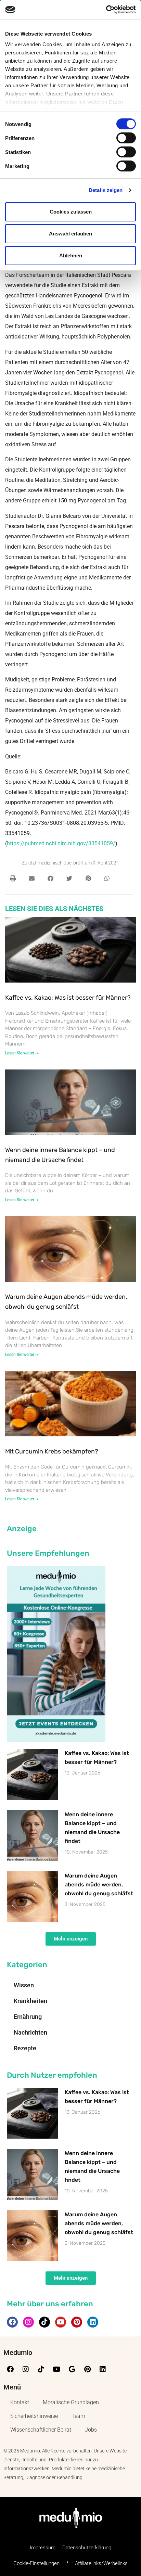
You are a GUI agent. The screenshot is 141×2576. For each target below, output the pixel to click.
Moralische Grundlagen (71, 2402)
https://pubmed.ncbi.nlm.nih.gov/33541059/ (61, 843)
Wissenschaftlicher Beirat (41, 2430)
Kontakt (20, 2402)
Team (78, 2416)
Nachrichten (30, 2032)
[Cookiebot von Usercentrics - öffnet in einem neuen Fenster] (106, 10)
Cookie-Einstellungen (36, 2563)
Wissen (24, 1985)
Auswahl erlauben (70, 234)
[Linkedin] (93, 2322)
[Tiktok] (44, 2322)
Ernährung (28, 2017)
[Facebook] (12, 2322)
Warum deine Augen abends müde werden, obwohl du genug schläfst (99, 1885)
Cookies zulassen (71, 212)
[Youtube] (61, 2322)
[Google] (72, 2369)
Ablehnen (71, 255)
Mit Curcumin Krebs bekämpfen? (52, 1451)
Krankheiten (30, 2001)
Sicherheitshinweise (34, 2416)
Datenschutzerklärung (87, 2548)
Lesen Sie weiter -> (22, 1053)
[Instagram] (28, 2322)
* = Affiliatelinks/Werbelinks (97, 2563)
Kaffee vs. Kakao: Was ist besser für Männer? (68, 998)
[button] (13, 878)
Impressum (43, 2548)
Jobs (91, 2430)
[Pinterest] (77, 2322)
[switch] (126, 138)
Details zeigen (106, 190)
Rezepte (25, 2048)
